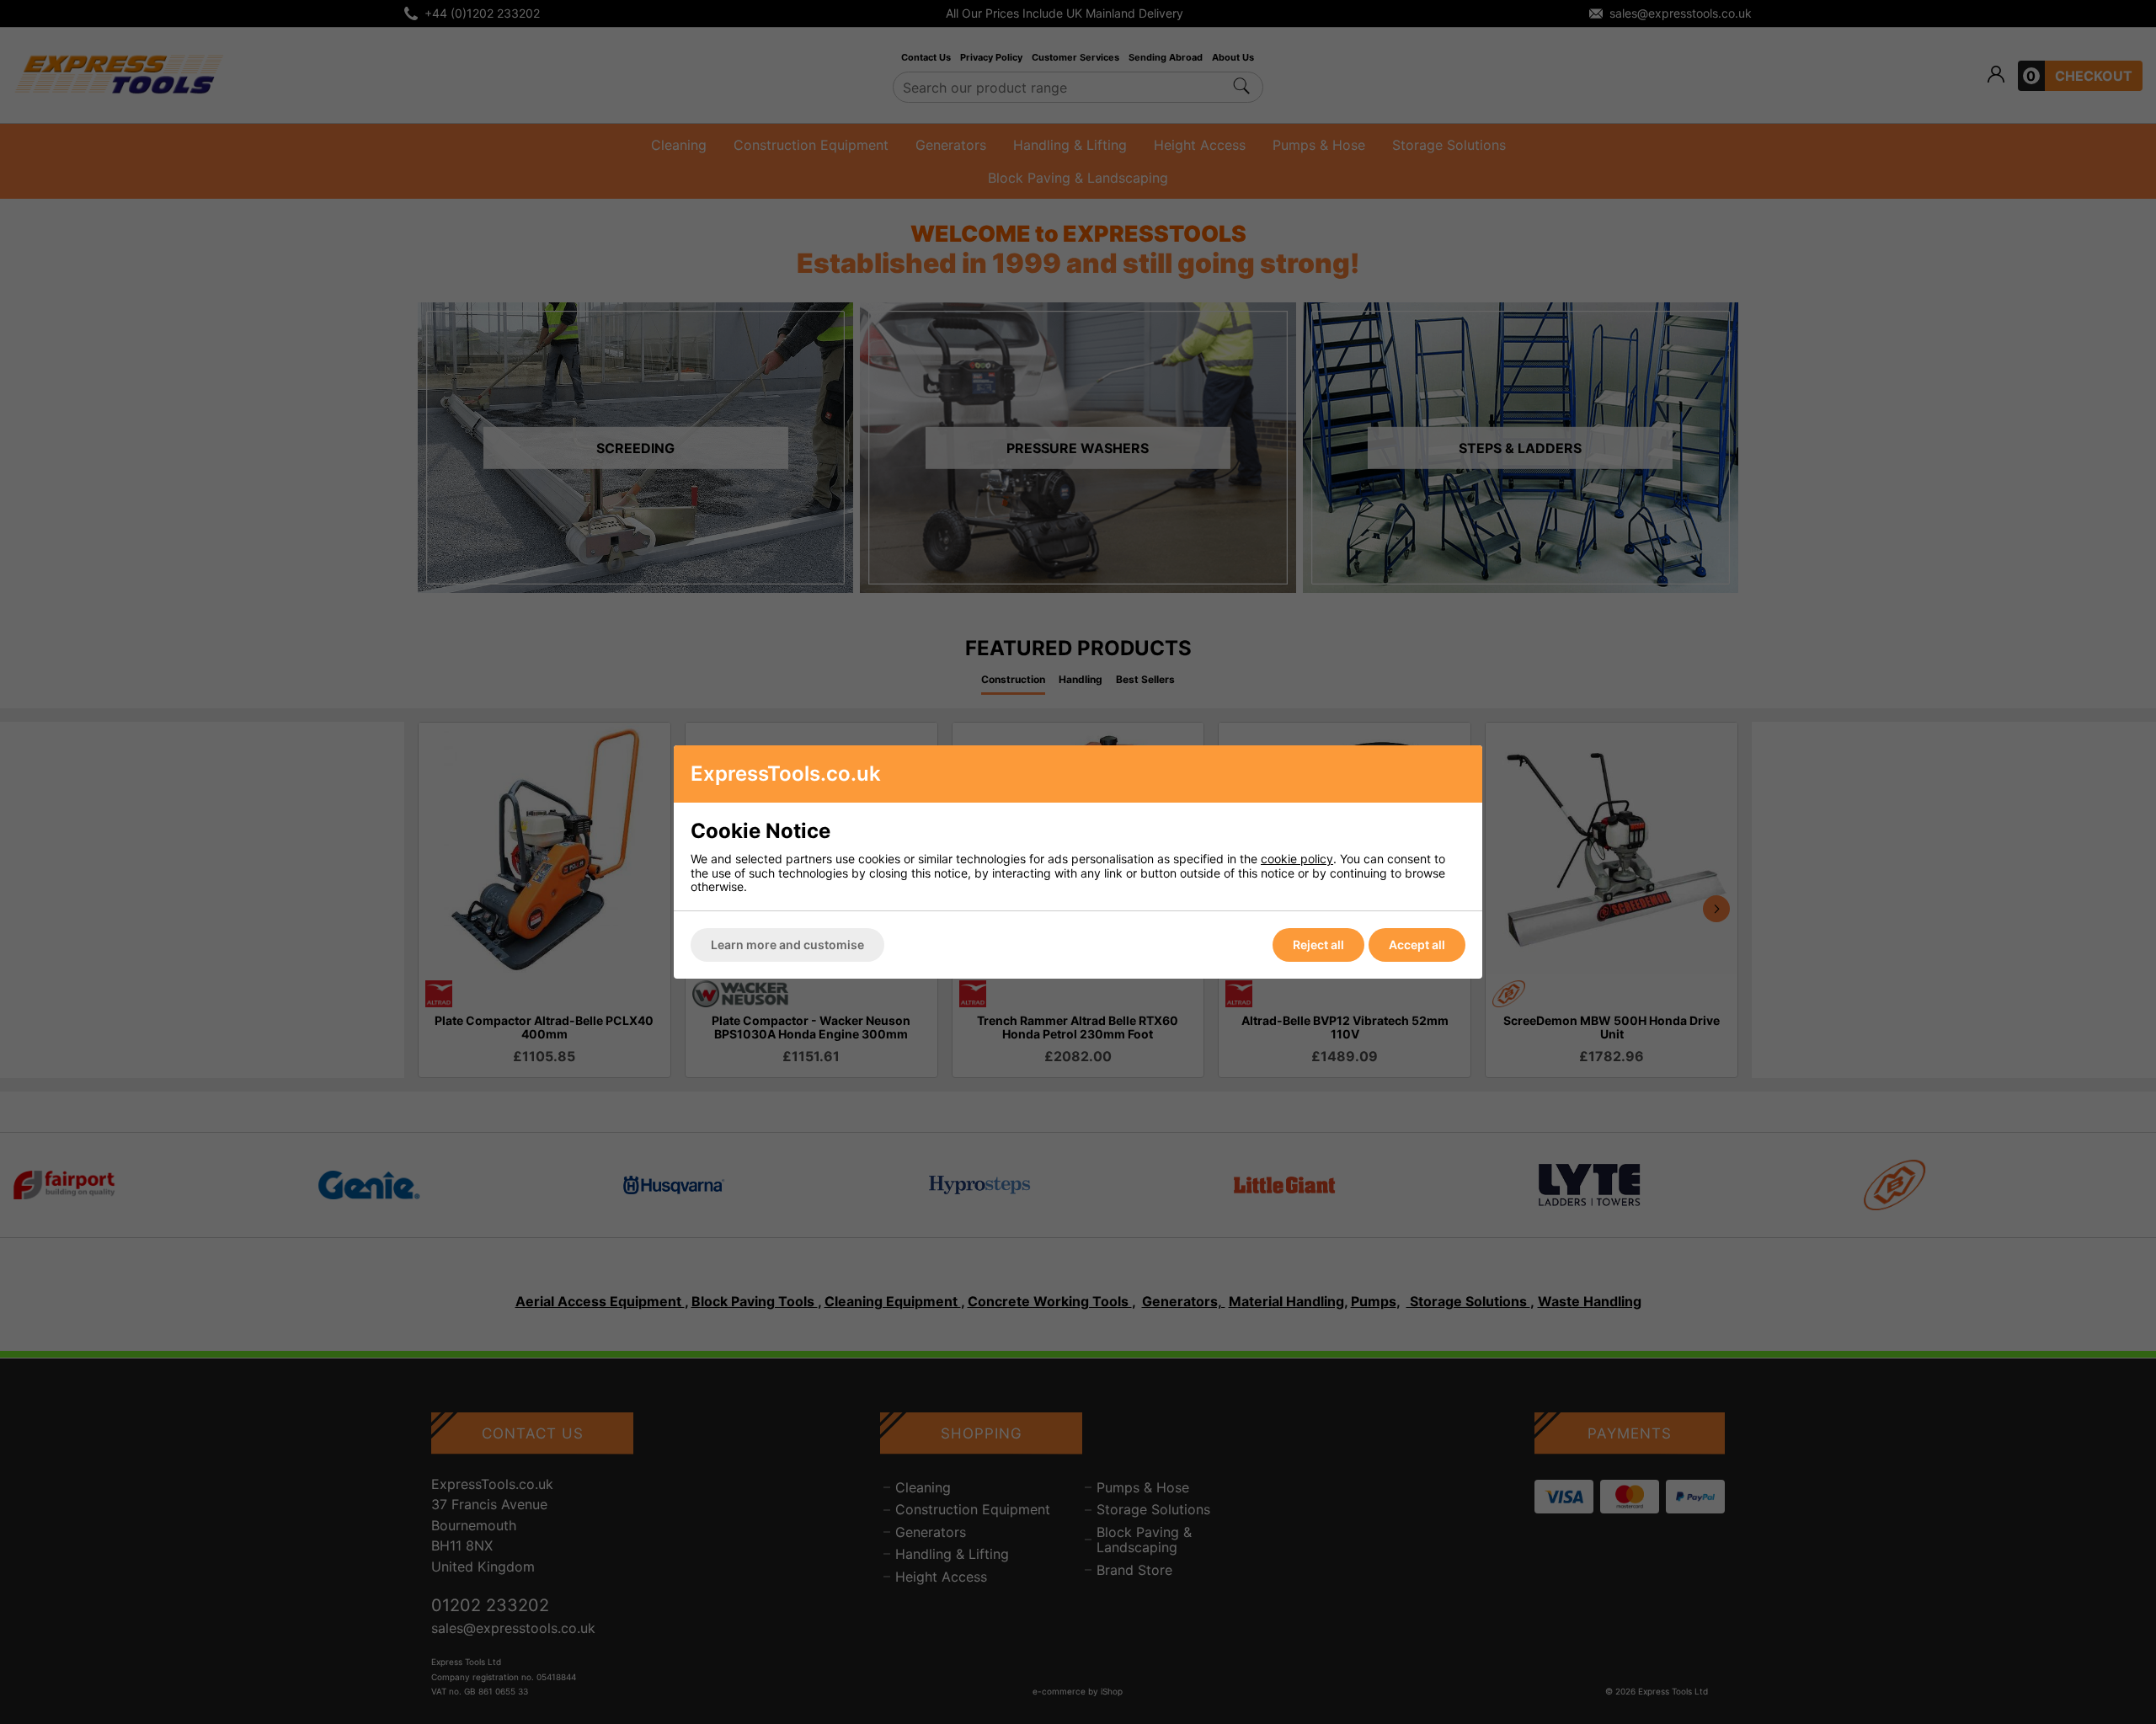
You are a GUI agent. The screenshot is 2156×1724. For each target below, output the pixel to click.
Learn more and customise (787, 945)
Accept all (1417, 945)
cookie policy (1297, 859)
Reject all (1318, 945)
